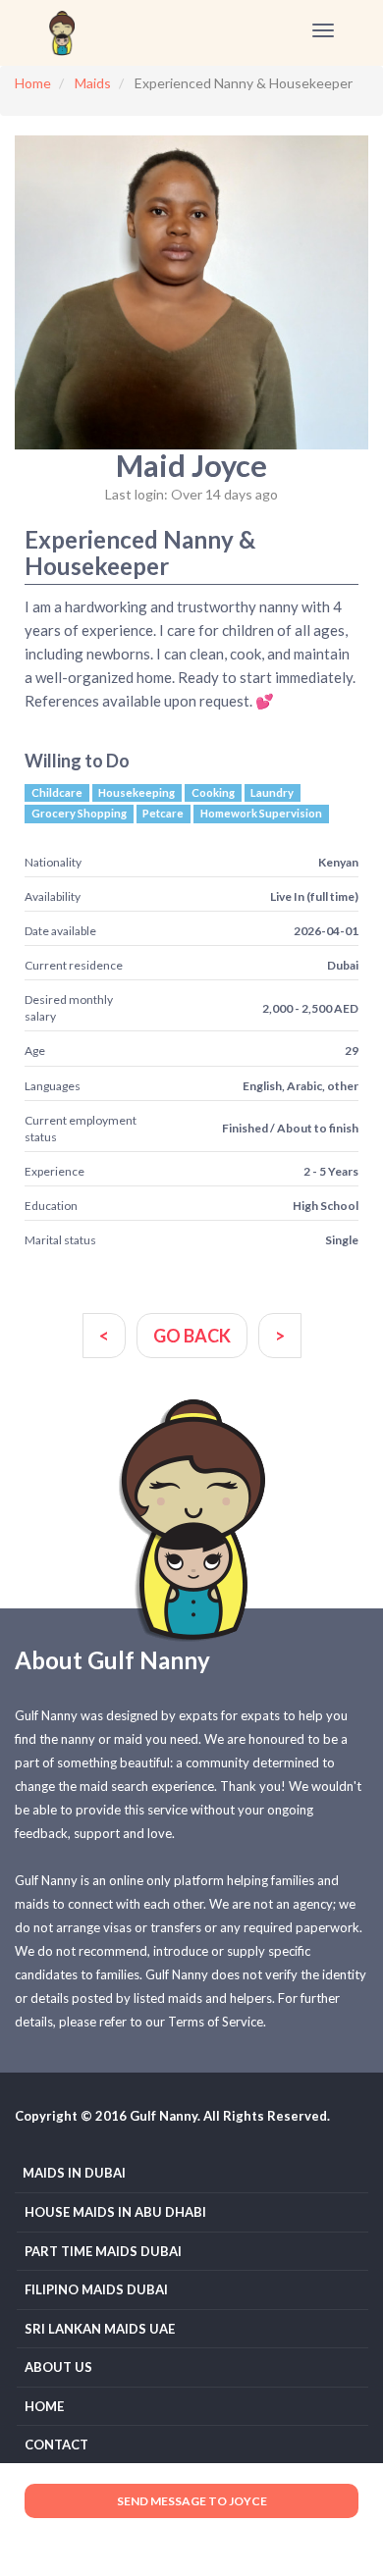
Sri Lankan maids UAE (100, 2329)
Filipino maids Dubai (96, 2289)
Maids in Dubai (74, 2173)
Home (44, 2406)
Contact (56, 2445)
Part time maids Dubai (103, 2251)
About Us (58, 2367)
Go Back (192, 1336)
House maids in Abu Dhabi (115, 2212)
